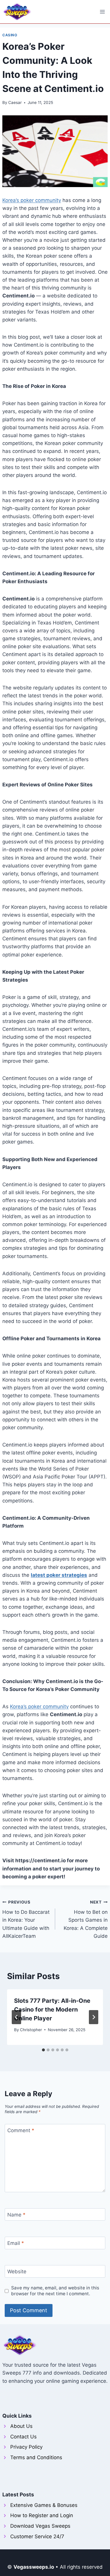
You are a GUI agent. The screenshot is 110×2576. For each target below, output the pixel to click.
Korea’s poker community (32, 200)
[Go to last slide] (16, 2017)
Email (16, 2243)
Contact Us (23, 2437)
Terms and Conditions (36, 2457)
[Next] (94, 2017)
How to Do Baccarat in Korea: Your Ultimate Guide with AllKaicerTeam (26, 1919)
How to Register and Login (42, 2515)
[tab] (43, 2050)
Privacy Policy (26, 2447)
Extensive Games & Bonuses (44, 2505)
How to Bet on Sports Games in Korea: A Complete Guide (86, 1919)
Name (16, 2215)
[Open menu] (102, 12)
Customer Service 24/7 (37, 2536)
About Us (21, 2426)
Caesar (15, 102)
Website (17, 2272)
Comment (21, 2130)
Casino (10, 35)
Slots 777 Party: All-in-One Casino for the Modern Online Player (52, 2010)
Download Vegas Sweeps (40, 2526)
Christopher (31, 2030)
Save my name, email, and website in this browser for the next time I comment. (55, 2291)
